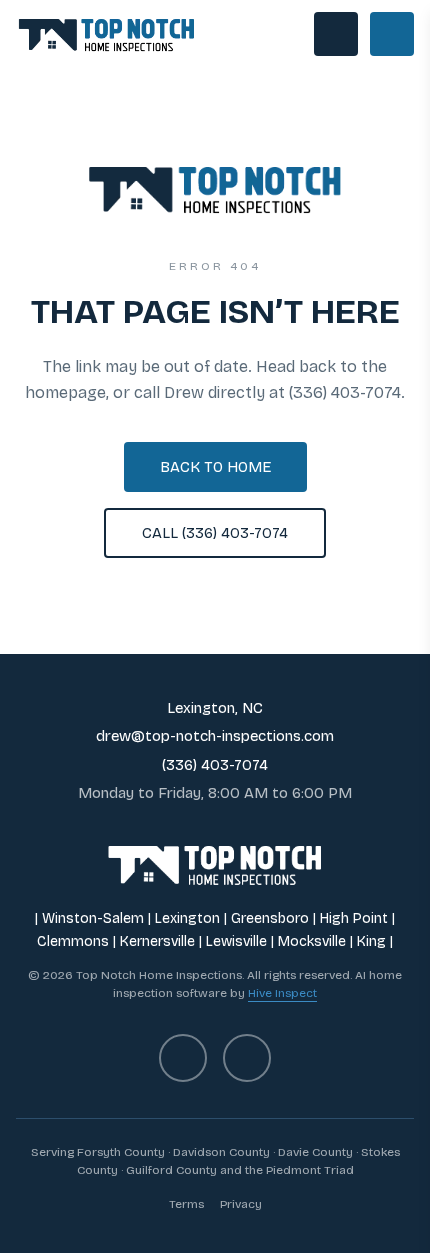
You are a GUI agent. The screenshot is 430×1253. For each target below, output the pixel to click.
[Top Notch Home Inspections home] (106, 34)
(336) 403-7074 (215, 765)
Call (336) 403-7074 (215, 533)
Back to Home (215, 467)
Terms (186, 1204)
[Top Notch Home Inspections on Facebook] (183, 1058)
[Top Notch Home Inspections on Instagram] (247, 1058)
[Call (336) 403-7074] (336, 34)
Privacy (241, 1204)
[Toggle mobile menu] (392, 34)
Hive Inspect (282, 993)
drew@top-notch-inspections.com (215, 736)
